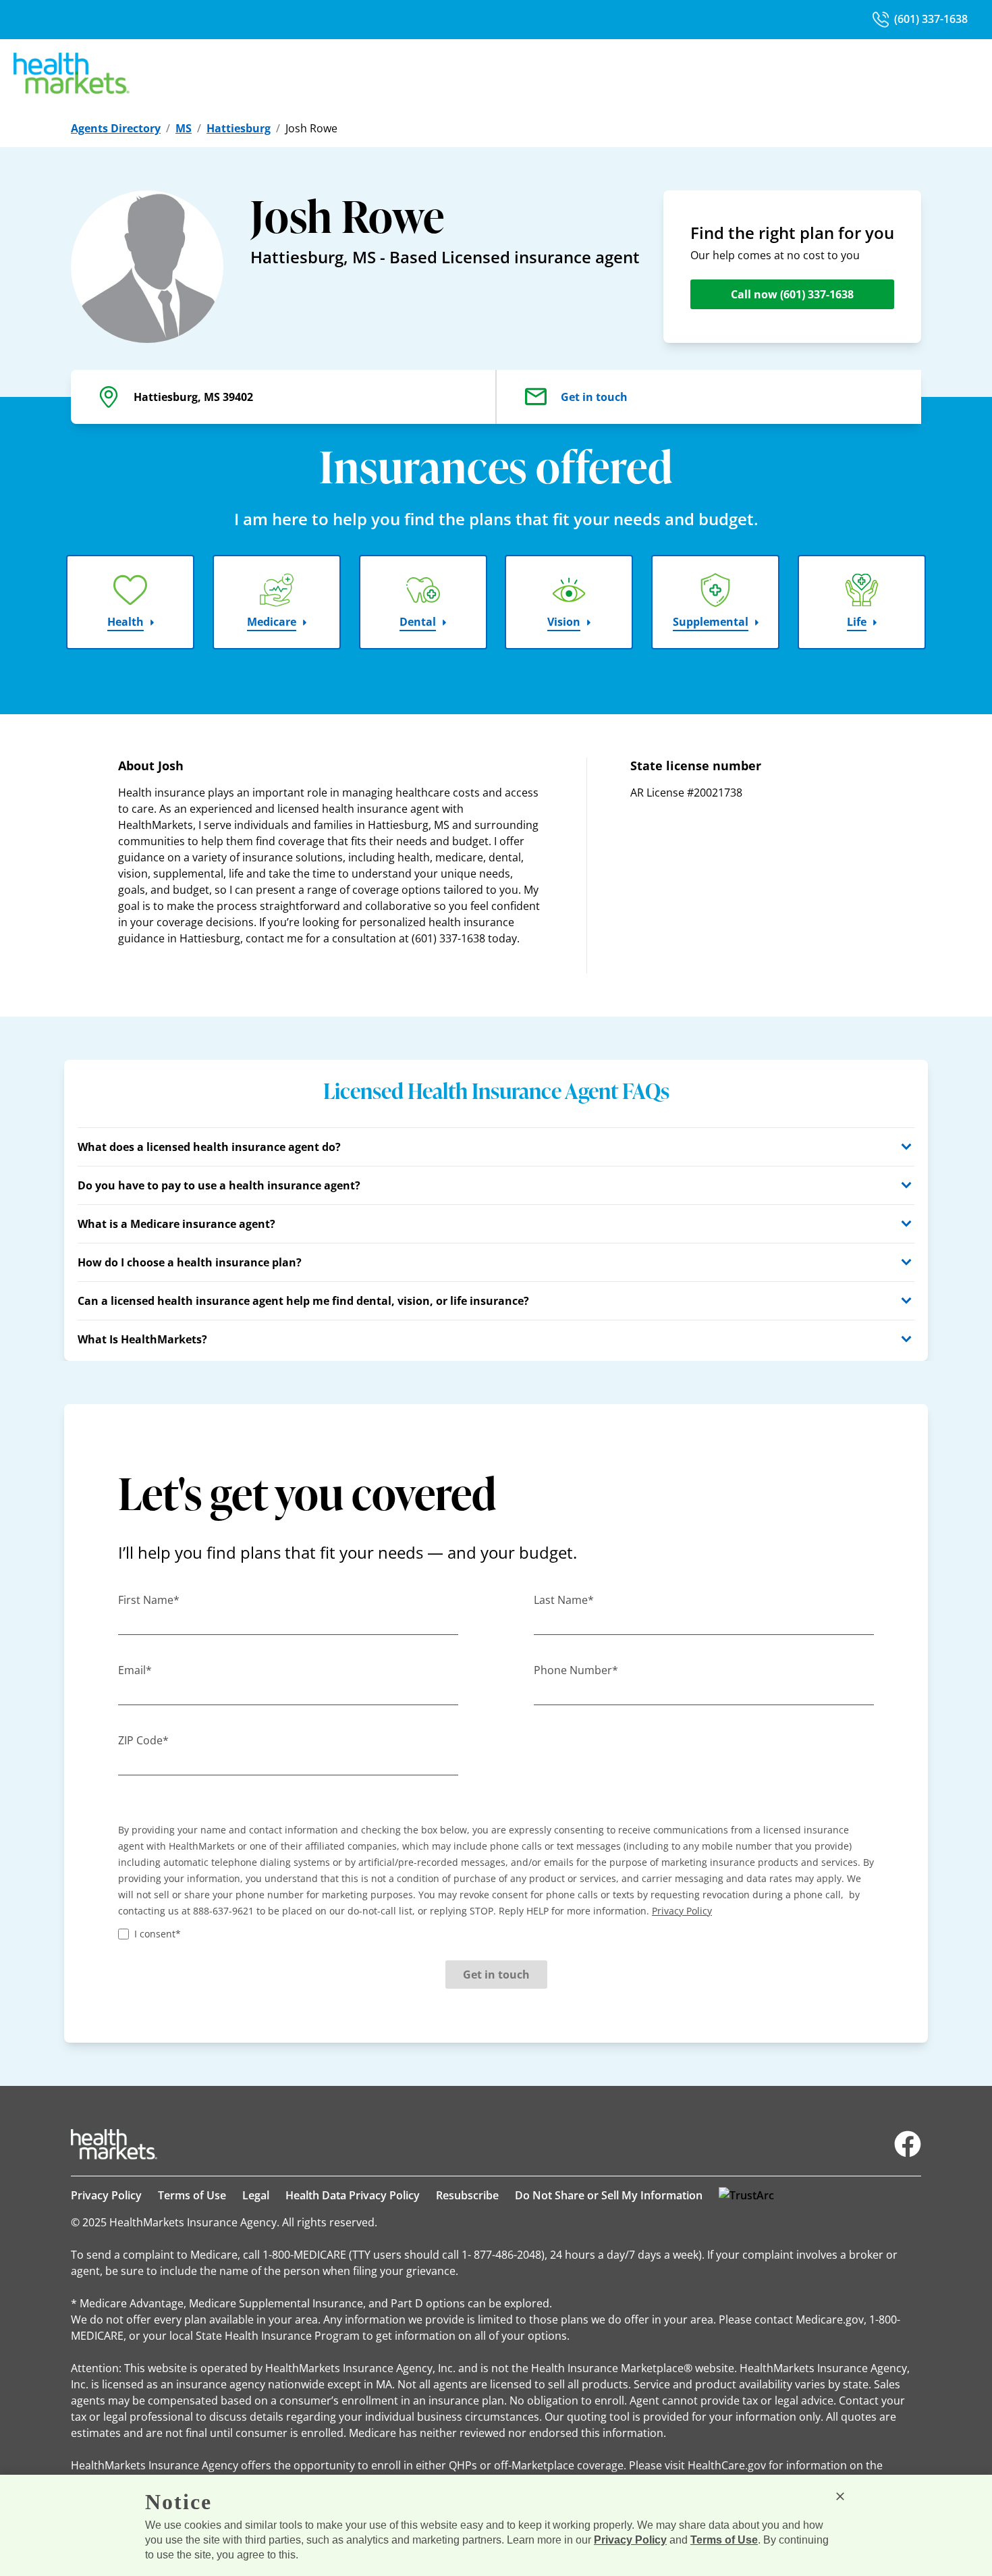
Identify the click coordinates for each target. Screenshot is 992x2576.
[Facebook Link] (908, 2144)
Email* (135, 1670)
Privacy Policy (106, 2195)
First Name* (149, 1600)
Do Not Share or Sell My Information (609, 2195)
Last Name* (564, 1600)
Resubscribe (467, 2195)
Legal (256, 2195)
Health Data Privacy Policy (353, 2195)
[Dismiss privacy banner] (840, 2496)
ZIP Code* (143, 1740)
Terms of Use (192, 2195)
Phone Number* (576, 1670)
